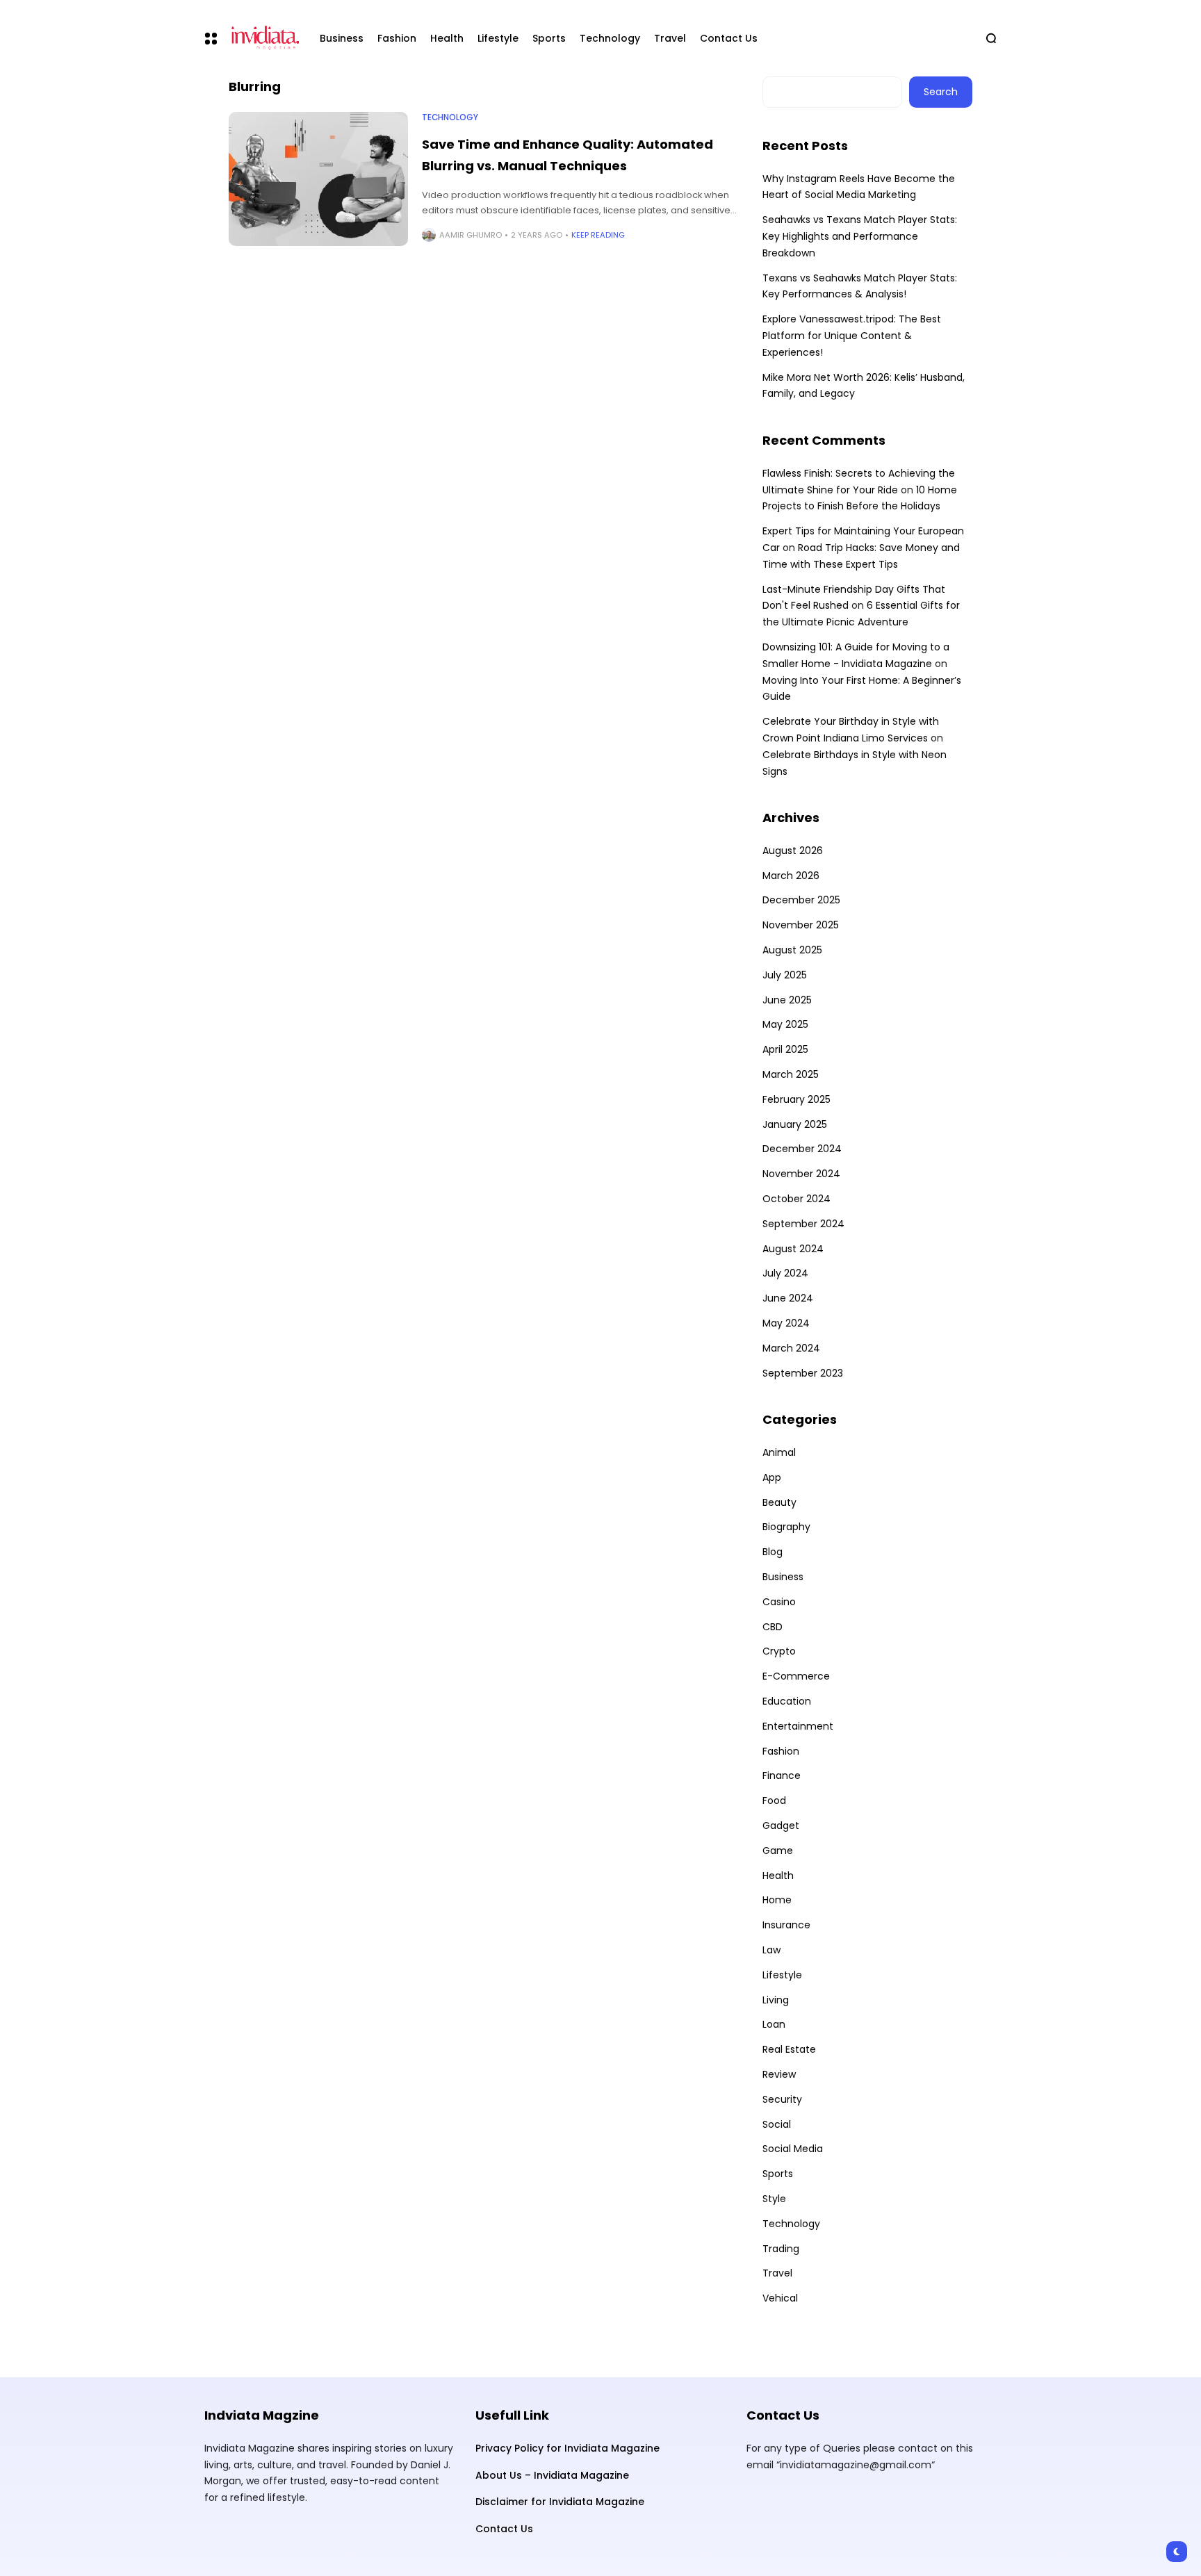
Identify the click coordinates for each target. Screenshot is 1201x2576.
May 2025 (785, 1024)
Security (782, 2099)
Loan (774, 2024)
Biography (786, 1527)
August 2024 (793, 1249)
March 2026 (791, 876)
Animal (779, 1452)
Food (774, 1800)
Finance (782, 1775)
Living (776, 2000)
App (772, 1477)
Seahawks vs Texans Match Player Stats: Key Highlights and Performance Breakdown (860, 236)
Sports (778, 2174)
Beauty (779, 1502)
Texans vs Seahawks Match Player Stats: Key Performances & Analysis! (860, 286)
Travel (777, 2273)
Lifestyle (782, 1975)
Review (779, 2074)
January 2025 (795, 1124)
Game (778, 1851)
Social (777, 2124)
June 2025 (787, 1000)
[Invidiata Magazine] (263, 38)
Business (783, 1577)
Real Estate (789, 2049)
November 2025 (801, 925)
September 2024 (803, 1224)
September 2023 (803, 1373)
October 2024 (796, 1199)
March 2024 (791, 1348)
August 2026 (793, 851)
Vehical (780, 2298)
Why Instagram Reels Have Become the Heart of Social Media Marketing (859, 187)
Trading (781, 2249)
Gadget (781, 1826)
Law (771, 1950)
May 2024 (786, 1323)
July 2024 (785, 1273)
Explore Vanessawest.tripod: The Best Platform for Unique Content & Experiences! (852, 336)
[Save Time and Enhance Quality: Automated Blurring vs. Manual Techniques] (318, 179)
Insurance (786, 1925)
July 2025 (785, 975)
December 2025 (801, 900)
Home (777, 1900)
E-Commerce (796, 1676)
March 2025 (791, 1074)
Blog (773, 1552)
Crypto (779, 1651)
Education (787, 1701)
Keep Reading (598, 235)
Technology (450, 117)
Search (941, 92)
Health (778, 1876)
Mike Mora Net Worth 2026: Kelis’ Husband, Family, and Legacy (864, 386)
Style (774, 2199)
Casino (779, 1602)
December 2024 (802, 1149)
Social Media (793, 2149)
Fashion (781, 1751)
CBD (773, 1627)
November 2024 (801, 1174)
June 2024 (788, 1298)
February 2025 (796, 1099)
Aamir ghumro (471, 235)
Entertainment (798, 1726)
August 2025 (792, 950)
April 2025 (785, 1049)
